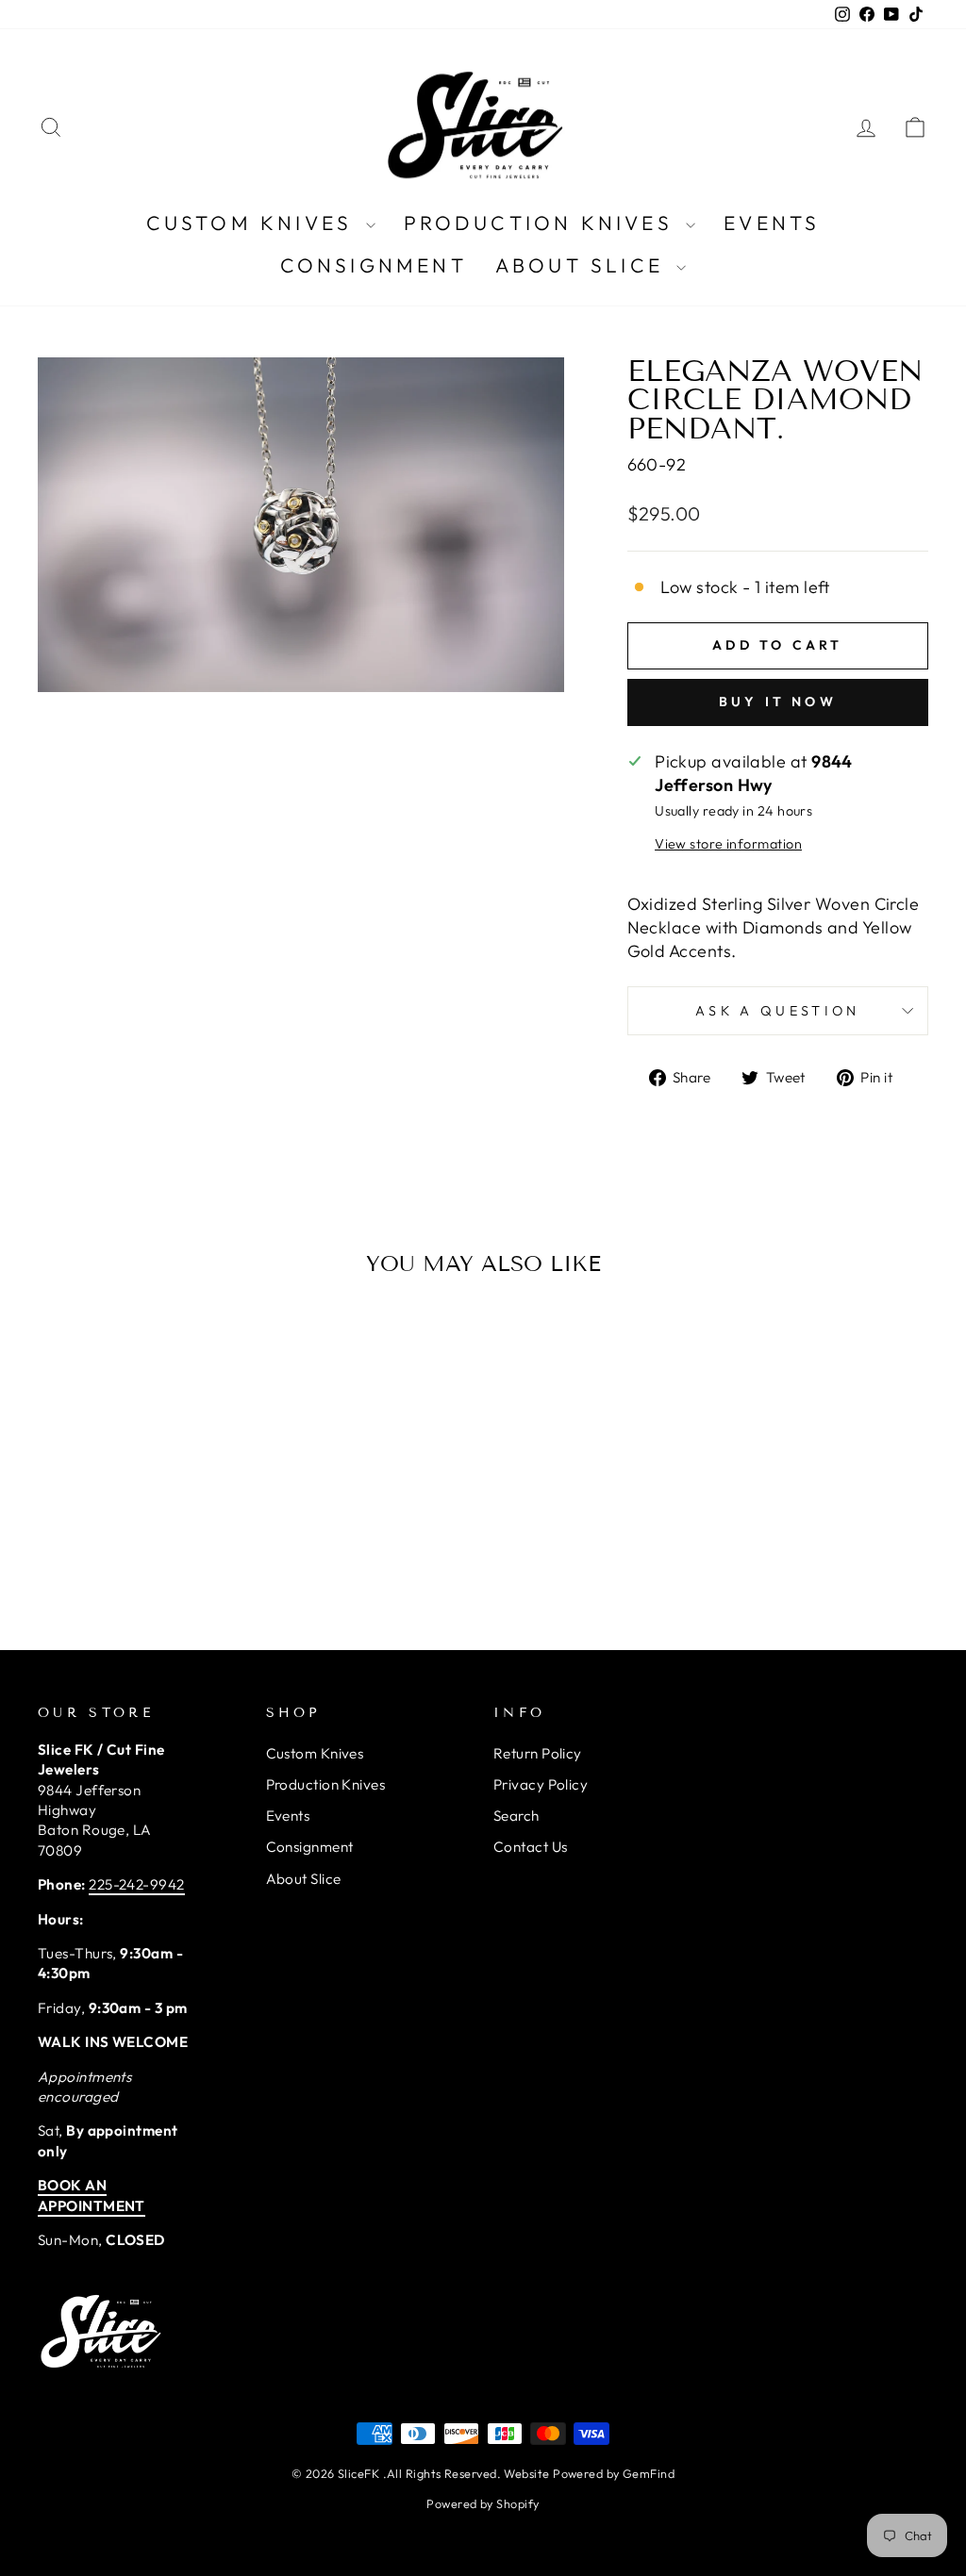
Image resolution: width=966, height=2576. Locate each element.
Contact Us (531, 1847)
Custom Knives (254, 223)
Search (516, 1816)
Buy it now (778, 702)
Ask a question (777, 1011)
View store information (728, 844)
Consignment (374, 265)
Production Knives (543, 223)
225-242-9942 (136, 1884)
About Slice (583, 265)
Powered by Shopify (483, 2503)
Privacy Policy (541, 1784)
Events (772, 223)
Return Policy (538, 1753)
